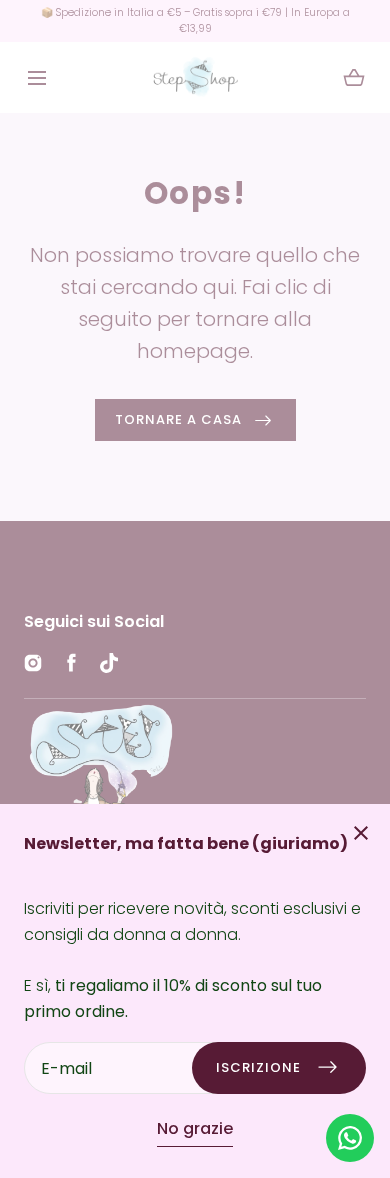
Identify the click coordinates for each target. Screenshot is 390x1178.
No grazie (195, 1128)
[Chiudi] (195, 589)
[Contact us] (350, 1138)
